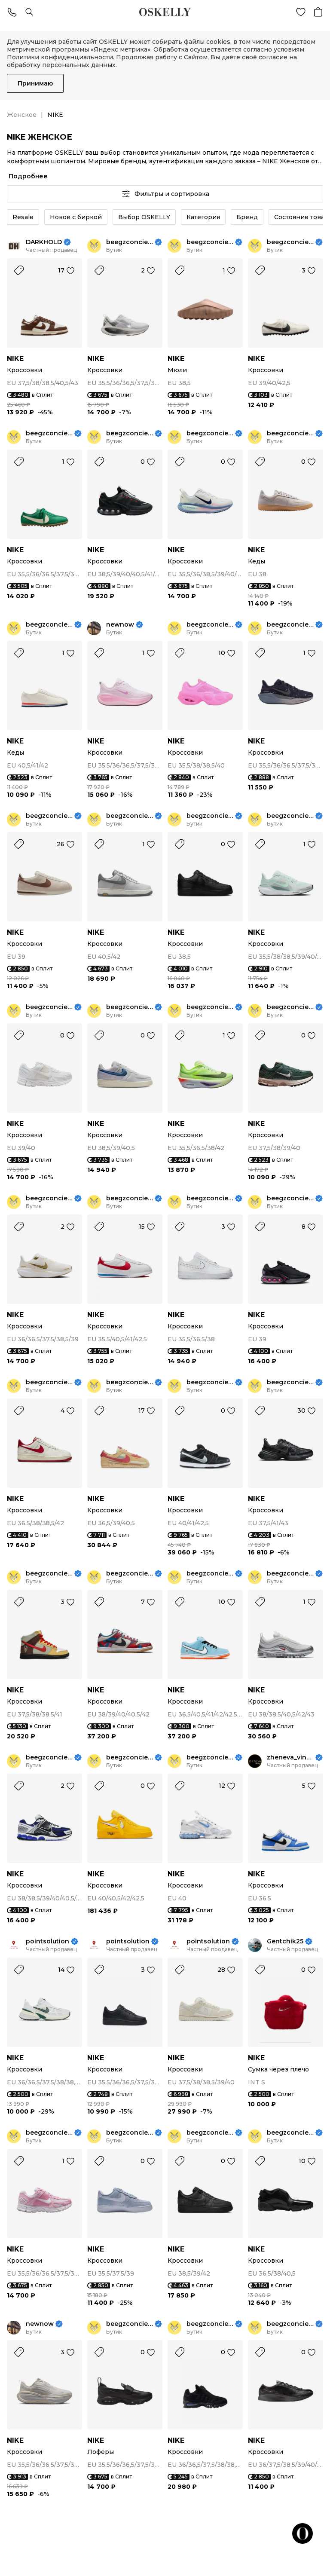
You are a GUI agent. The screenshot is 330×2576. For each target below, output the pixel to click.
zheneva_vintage (290, 1758)
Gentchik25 (285, 1941)
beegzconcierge (130, 242)
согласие (273, 57)
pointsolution (47, 1941)
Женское (22, 115)
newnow (120, 625)
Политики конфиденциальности (60, 57)
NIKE (15, 359)
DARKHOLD (44, 242)
